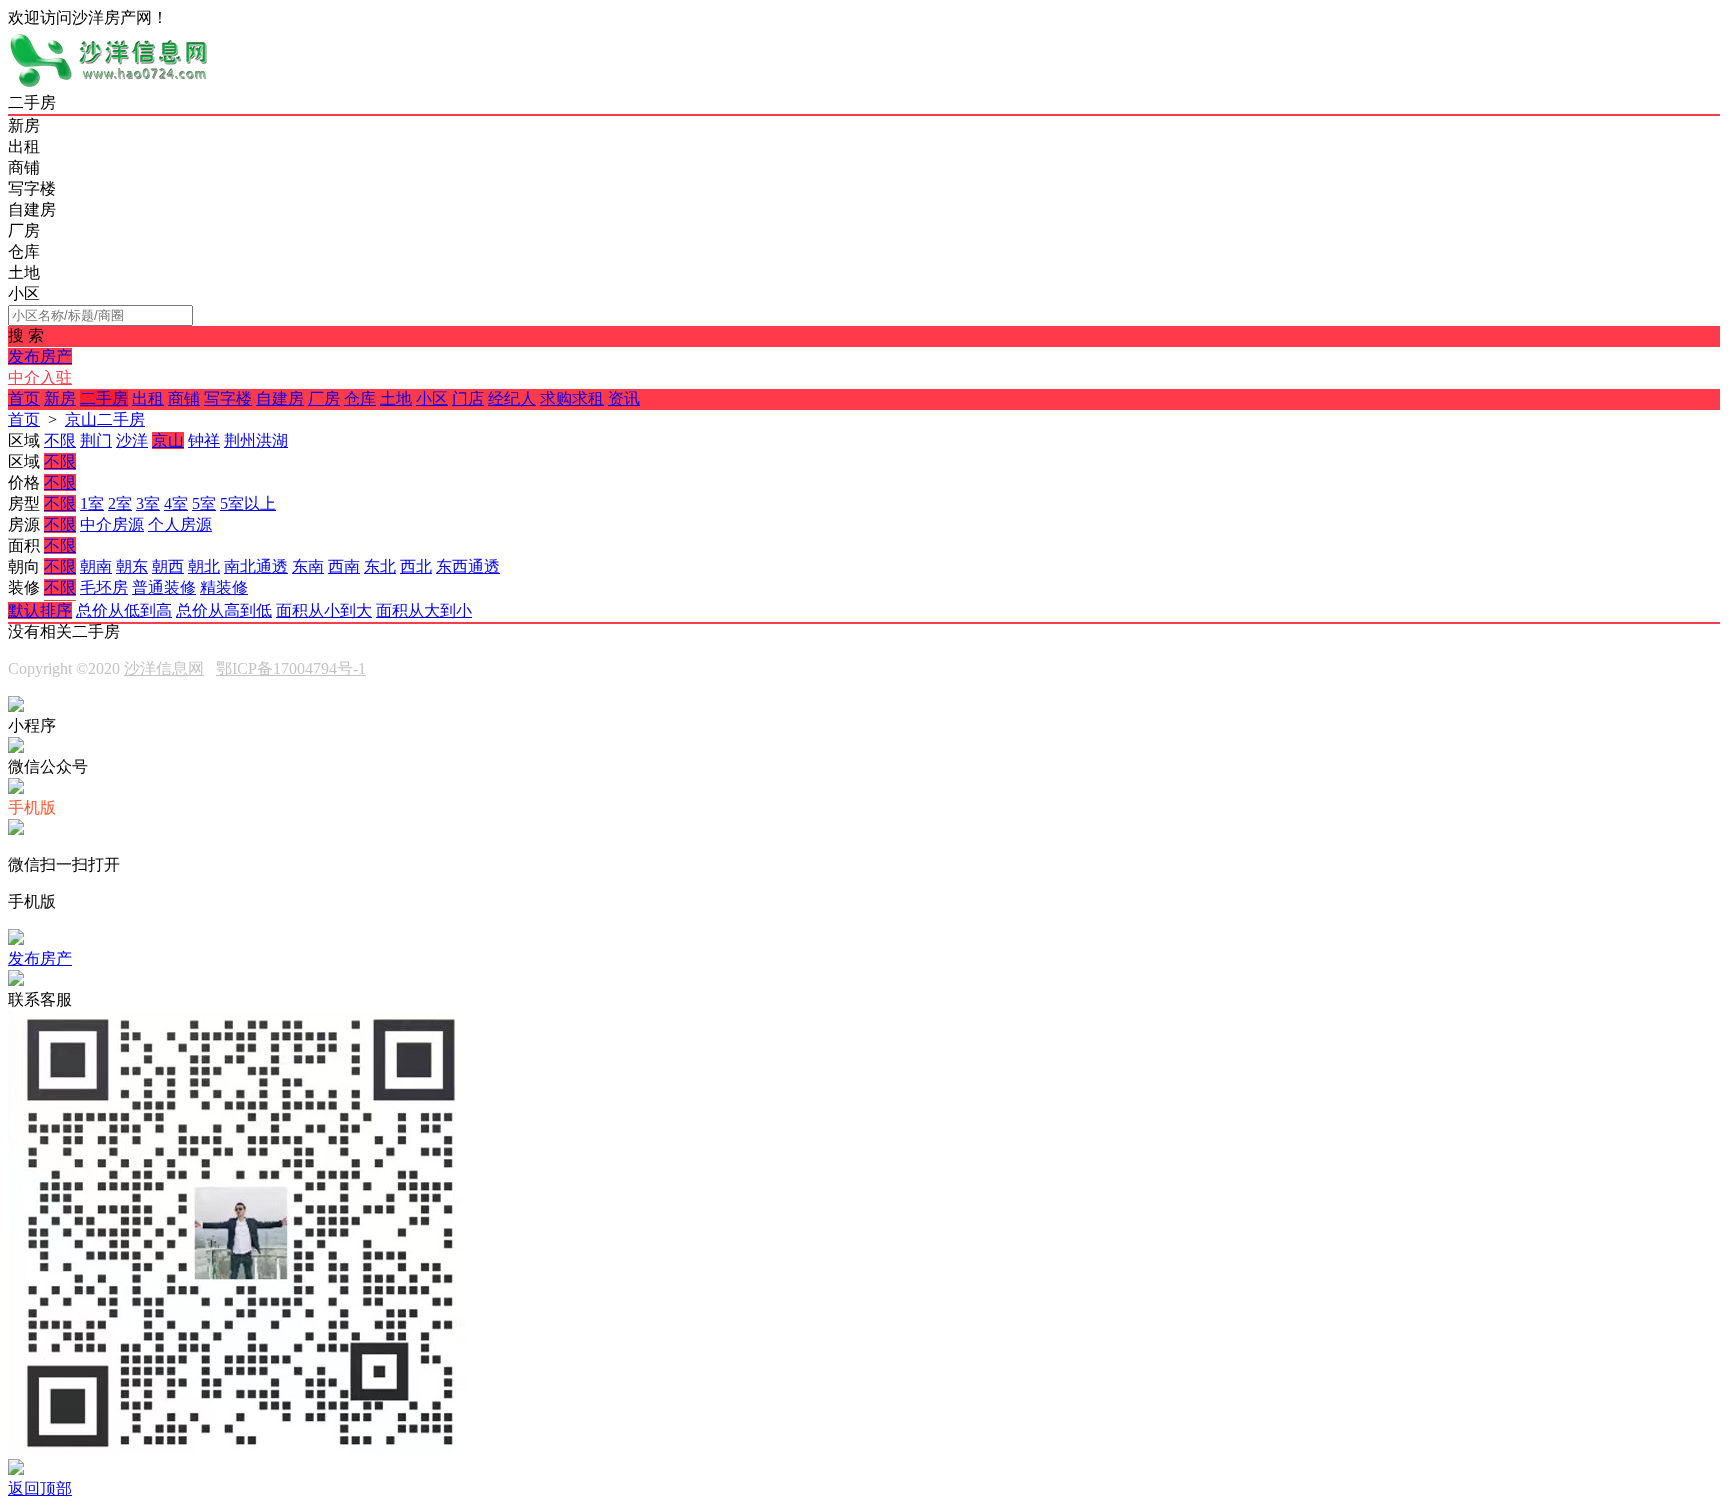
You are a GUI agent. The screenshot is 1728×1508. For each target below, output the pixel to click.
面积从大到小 (424, 610)
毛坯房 (104, 587)
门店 (468, 398)
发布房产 (40, 356)
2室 (120, 503)
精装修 (224, 587)
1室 (92, 503)
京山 (168, 440)
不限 (60, 440)
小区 (432, 398)
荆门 (96, 440)
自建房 (280, 398)
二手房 (104, 398)
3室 (148, 503)
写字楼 (228, 398)
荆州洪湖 (256, 440)
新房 (60, 398)
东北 (380, 566)
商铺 (184, 398)
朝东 (132, 566)
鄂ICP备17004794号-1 (291, 668)
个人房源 (180, 524)
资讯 (624, 398)
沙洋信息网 (164, 668)
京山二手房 (105, 419)
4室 (176, 503)
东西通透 (468, 566)
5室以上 (248, 503)
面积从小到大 (324, 610)
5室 (204, 503)
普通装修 (164, 587)
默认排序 (40, 610)
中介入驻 (40, 377)
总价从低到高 (124, 610)
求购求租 (572, 398)
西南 (344, 566)
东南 (308, 566)
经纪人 (512, 398)
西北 (416, 566)
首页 (24, 398)
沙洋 (132, 440)
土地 (396, 398)
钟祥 (204, 440)
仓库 (360, 398)
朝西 (168, 566)
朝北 (204, 566)
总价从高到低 (224, 610)
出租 (148, 398)
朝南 (96, 566)
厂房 (324, 398)
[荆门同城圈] (108, 83)
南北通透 (256, 566)
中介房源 (112, 524)
